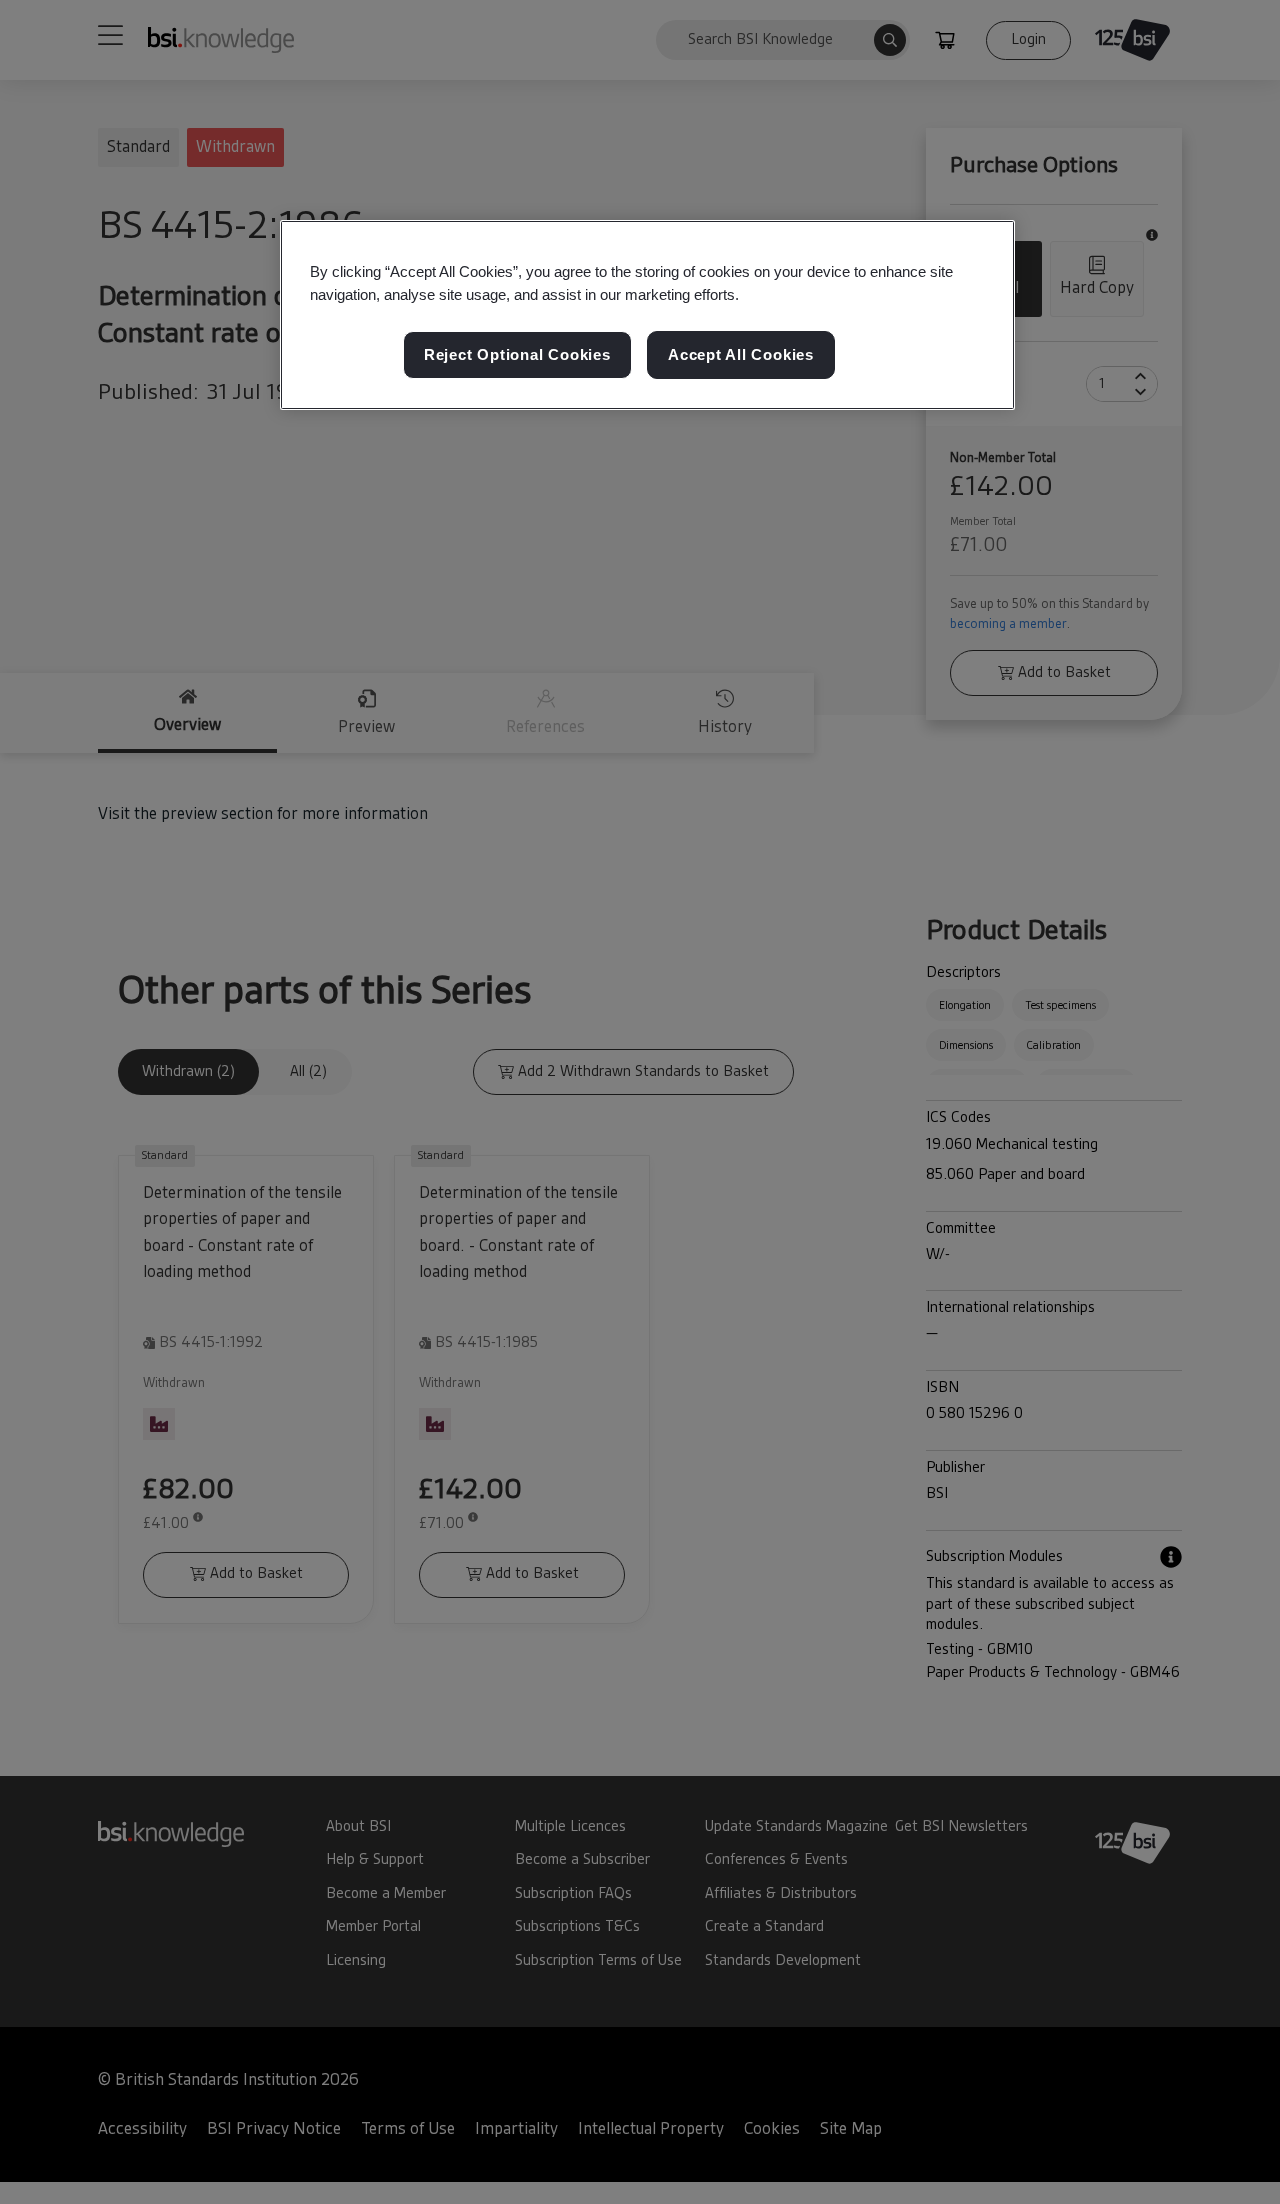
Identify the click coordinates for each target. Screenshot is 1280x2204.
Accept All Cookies (741, 355)
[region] (647, 315)
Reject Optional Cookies (517, 355)
